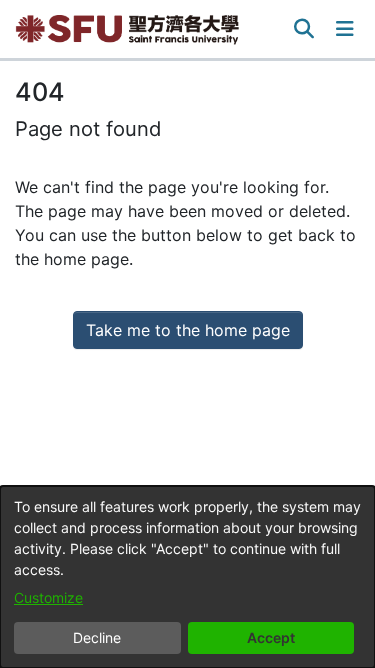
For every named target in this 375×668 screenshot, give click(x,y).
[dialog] (187, 577)
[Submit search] (304, 29)
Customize (48, 597)
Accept (271, 637)
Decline (97, 637)
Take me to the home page (188, 330)
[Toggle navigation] (345, 29)
